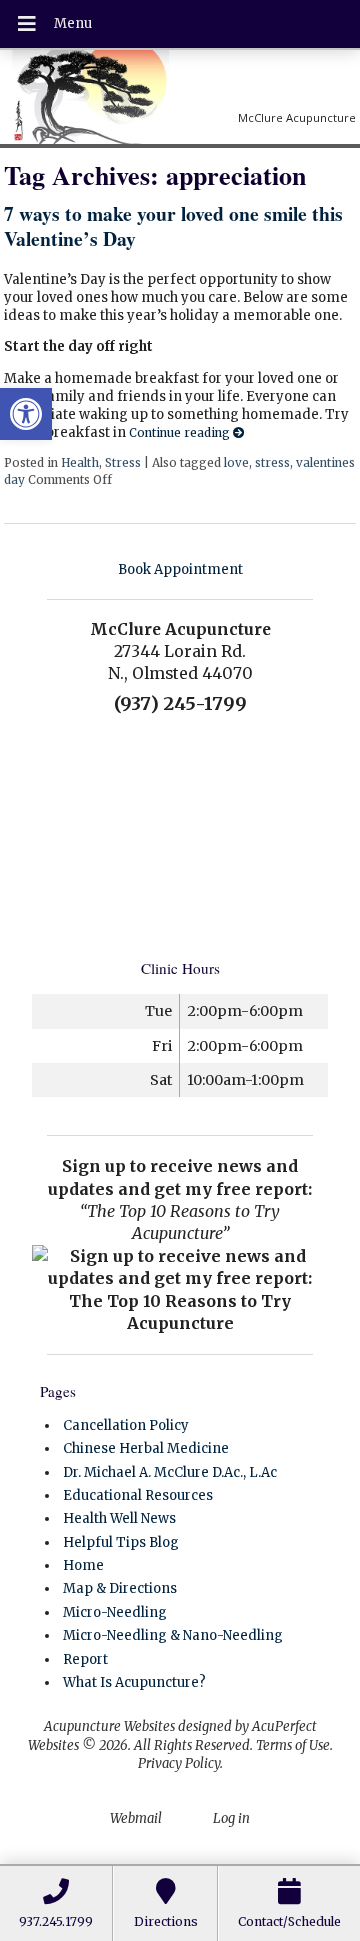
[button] (26, 414)
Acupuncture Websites (109, 1726)
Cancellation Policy (126, 1425)
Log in (231, 1818)
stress (272, 462)
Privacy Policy (179, 1763)
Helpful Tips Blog (121, 1542)
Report (85, 1659)
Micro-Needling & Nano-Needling (173, 1635)
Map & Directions (120, 1588)
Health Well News (119, 1518)
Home (83, 1565)
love (236, 462)
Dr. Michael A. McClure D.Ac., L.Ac (170, 1472)
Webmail (136, 1818)
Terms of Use (293, 1745)
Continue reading (181, 432)
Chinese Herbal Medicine (146, 1448)
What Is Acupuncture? (134, 1682)
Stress (123, 462)
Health (80, 462)
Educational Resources (138, 1495)
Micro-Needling (115, 1612)
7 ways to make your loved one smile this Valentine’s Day (173, 226)
